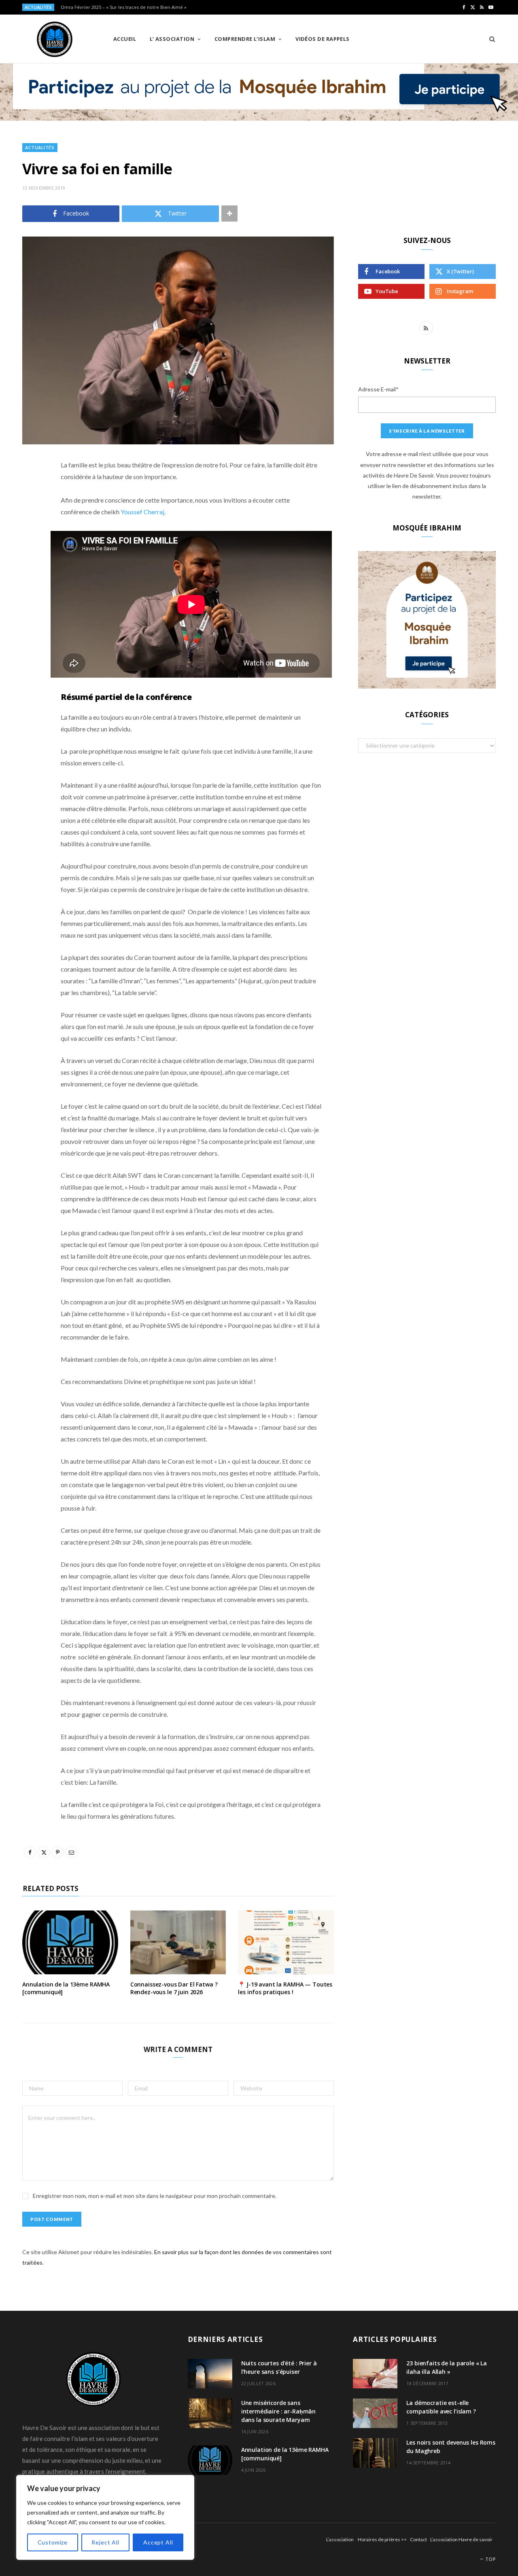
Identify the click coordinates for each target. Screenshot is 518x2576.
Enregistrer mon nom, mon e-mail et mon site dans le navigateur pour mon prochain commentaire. (155, 2196)
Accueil (125, 39)
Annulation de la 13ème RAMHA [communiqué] (66, 1988)
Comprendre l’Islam (245, 39)
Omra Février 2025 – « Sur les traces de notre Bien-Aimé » (124, 7)
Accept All (158, 2542)
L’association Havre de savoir (461, 2539)
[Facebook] (30, 489)
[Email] (30, 551)
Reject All (105, 2542)
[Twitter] (30, 509)
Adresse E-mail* (378, 389)
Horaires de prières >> (382, 2539)
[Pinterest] (30, 530)
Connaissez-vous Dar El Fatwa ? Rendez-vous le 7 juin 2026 (174, 1988)
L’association (340, 2539)
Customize (53, 2542)
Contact (418, 2539)
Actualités (40, 147)
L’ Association (172, 39)
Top (490, 2559)
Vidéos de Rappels (323, 39)
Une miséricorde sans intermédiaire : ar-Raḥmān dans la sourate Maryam (279, 2411)
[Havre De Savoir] (55, 39)
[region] (105, 2517)
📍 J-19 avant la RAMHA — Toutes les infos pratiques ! (285, 1988)
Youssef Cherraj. (143, 512)
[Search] (489, 39)
